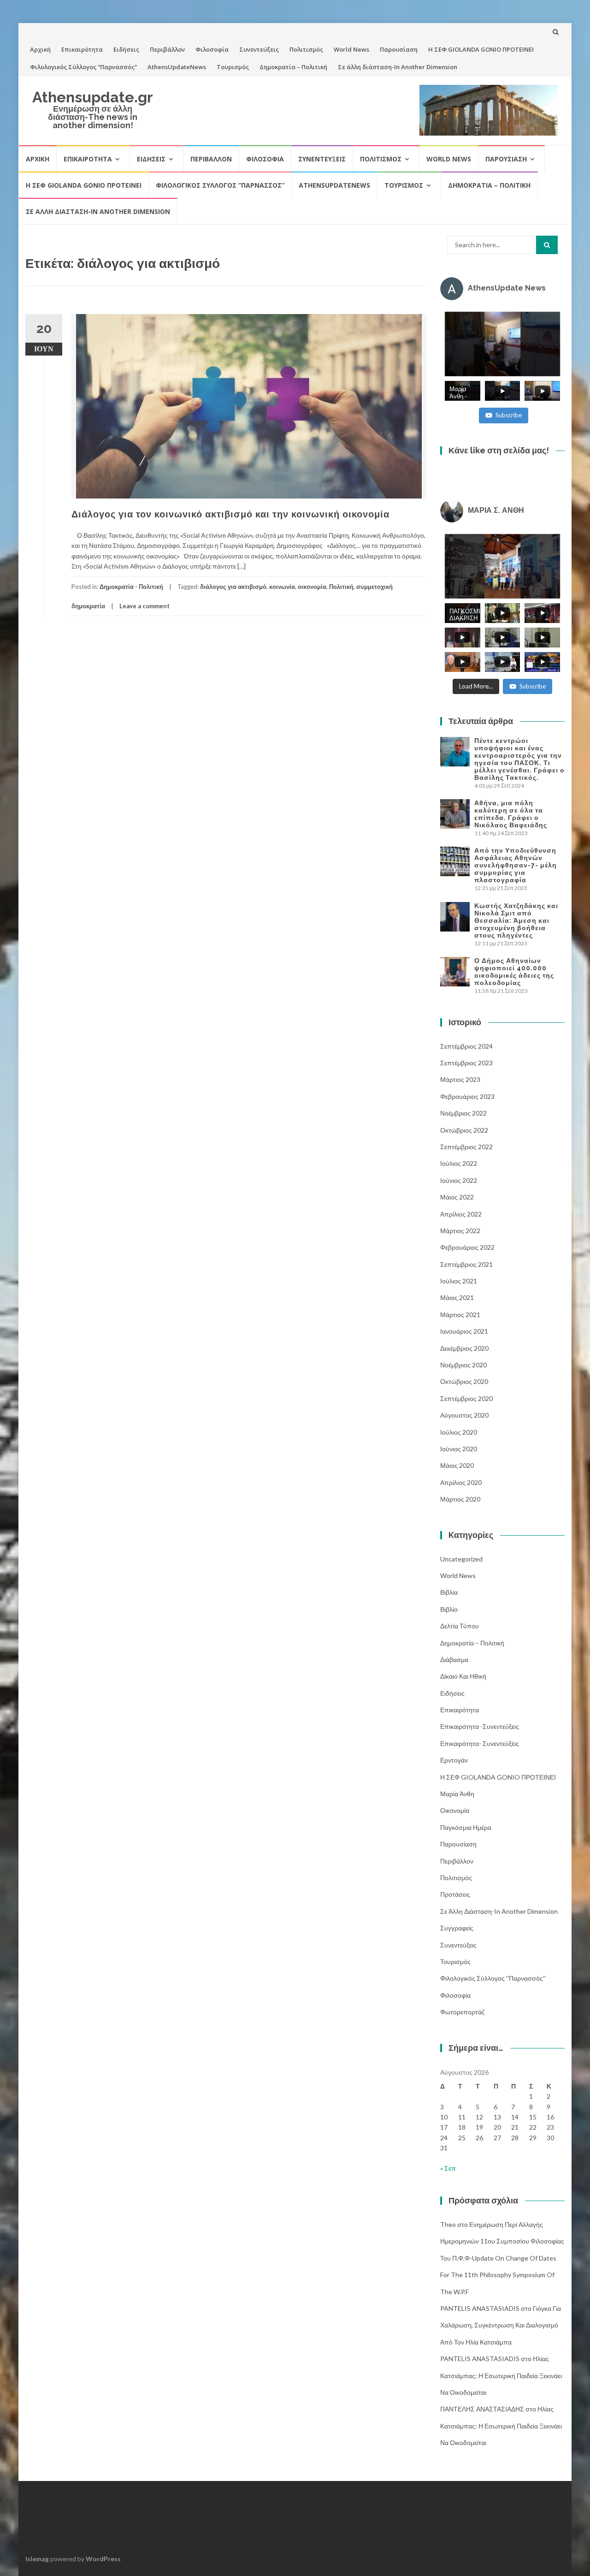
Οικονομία (455, 1810)
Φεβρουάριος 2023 (467, 1096)
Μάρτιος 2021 (460, 1315)
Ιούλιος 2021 (459, 1281)
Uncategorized (461, 1559)
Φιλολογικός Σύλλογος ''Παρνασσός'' (493, 1978)
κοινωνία (282, 587)
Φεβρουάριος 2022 (467, 1247)
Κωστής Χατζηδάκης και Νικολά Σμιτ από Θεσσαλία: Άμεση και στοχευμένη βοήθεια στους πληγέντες (516, 920)
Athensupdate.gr (93, 97)
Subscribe (509, 415)
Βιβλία (449, 1592)
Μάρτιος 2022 (460, 1231)
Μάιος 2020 (457, 1465)
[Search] (547, 245)
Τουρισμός (233, 67)
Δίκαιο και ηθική (463, 1676)
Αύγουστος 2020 (464, 1415)
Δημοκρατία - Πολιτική (131, 587)
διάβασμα (454, 1659)
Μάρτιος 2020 (460, 1499)
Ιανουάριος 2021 (464, 1331)
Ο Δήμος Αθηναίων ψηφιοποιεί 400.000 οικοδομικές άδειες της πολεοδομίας (514, 972)
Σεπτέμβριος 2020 (466, 1398)
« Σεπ (448, 2168)
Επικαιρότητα (82, 49)
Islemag (37, 2559)
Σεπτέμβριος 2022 (466, 1147)
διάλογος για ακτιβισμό (233, 587)
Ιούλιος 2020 (459, 1432)
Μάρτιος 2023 (460, 1079)
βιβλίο (449, 1609)
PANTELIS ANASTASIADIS (480, 2308)
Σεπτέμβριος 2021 (466, 1264)
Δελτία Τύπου (460, 1626)
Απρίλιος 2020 (461, 1482)
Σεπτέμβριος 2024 (466, 1046)
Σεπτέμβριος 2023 (466, 1063)
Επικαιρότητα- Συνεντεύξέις (480, 1743)
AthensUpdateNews (177, 67)
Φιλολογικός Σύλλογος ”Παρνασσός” (83, 67)
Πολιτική (341, 587)
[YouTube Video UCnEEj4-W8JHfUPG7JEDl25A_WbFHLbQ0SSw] (502, 344)
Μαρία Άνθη (457, 1794)
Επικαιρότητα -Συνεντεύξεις (480, 1726)
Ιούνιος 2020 (459, 1449)
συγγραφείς (457, 1928)
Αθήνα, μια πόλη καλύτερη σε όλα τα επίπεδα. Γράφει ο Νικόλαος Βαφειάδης (511, 814)
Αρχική (40, 49)
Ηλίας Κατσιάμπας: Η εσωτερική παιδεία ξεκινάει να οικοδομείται (501, 2375)
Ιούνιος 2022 (459, 1180)
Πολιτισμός (306, 49)
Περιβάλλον (167, 49)
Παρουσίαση (399, 49)
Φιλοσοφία (212, 49)
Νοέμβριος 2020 (463, 1365)
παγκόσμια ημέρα (466, 1827)
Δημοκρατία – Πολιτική (293, 67)
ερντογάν (454, 1760)
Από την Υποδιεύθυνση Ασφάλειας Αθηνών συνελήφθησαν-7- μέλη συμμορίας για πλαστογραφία (516, 865)
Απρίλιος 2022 (461, 1214)
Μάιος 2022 (457, 1197)
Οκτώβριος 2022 (464, 1130)
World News (351, 49)
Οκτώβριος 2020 (464, 1381)
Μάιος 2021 (457, 1297)
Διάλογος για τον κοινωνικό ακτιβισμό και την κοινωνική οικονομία (230, 514)
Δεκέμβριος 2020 (464, 1348)
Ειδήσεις (126, 49)
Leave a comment (145, 606)
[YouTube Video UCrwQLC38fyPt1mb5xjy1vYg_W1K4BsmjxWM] (502, 566)
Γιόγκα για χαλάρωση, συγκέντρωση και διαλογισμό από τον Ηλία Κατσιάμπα (501, 2325)
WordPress (103, 2559)
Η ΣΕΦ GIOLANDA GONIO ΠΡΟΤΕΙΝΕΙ (481, 49)
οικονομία (312, 587)
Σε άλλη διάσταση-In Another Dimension (398, 67)
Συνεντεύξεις (259, 49)
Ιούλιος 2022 (459, 1163)
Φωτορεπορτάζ (462, 2012)
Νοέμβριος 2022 (463, 1113)
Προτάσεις (455, 1894)
